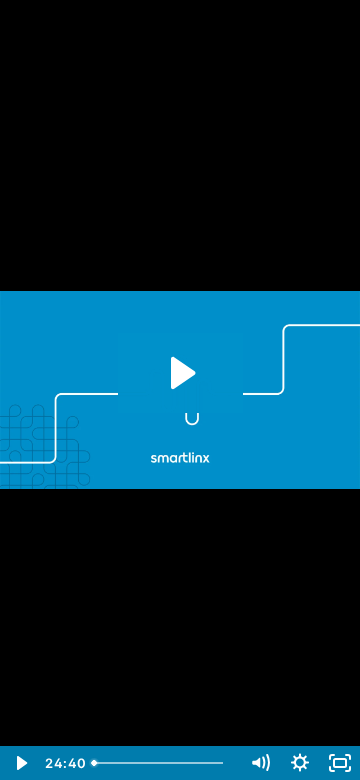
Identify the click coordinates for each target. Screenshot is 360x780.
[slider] (162, 763)
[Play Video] (20, 763)
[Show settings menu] (300, 763)
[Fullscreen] (340, 763)
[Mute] (260, 763)
